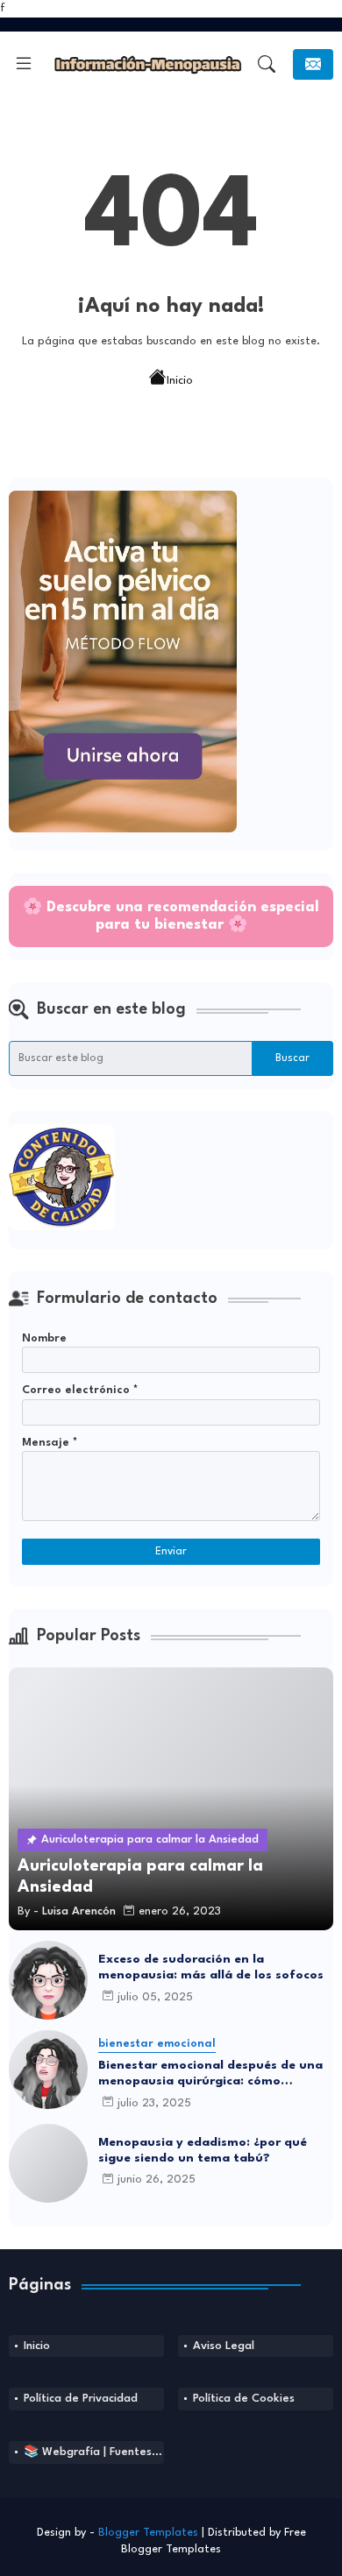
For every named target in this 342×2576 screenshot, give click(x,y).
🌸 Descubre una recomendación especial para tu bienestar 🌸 (171, 916)
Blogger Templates (148, 2533)
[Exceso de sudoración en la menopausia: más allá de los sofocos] (48, 1980)
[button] (267, 64)
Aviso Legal (224, 2346)
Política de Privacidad (81, 2399)
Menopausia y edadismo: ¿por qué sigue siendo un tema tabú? (203, 2150)
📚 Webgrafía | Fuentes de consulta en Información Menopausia (94, 2452)
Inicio (180, 380)
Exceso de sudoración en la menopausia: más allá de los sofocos (211, 1967)
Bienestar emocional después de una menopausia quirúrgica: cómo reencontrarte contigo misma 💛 (210, 2074)
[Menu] (24, 64)
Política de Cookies (244, 2399)
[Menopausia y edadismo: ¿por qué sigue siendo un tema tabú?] (48, 2163)
